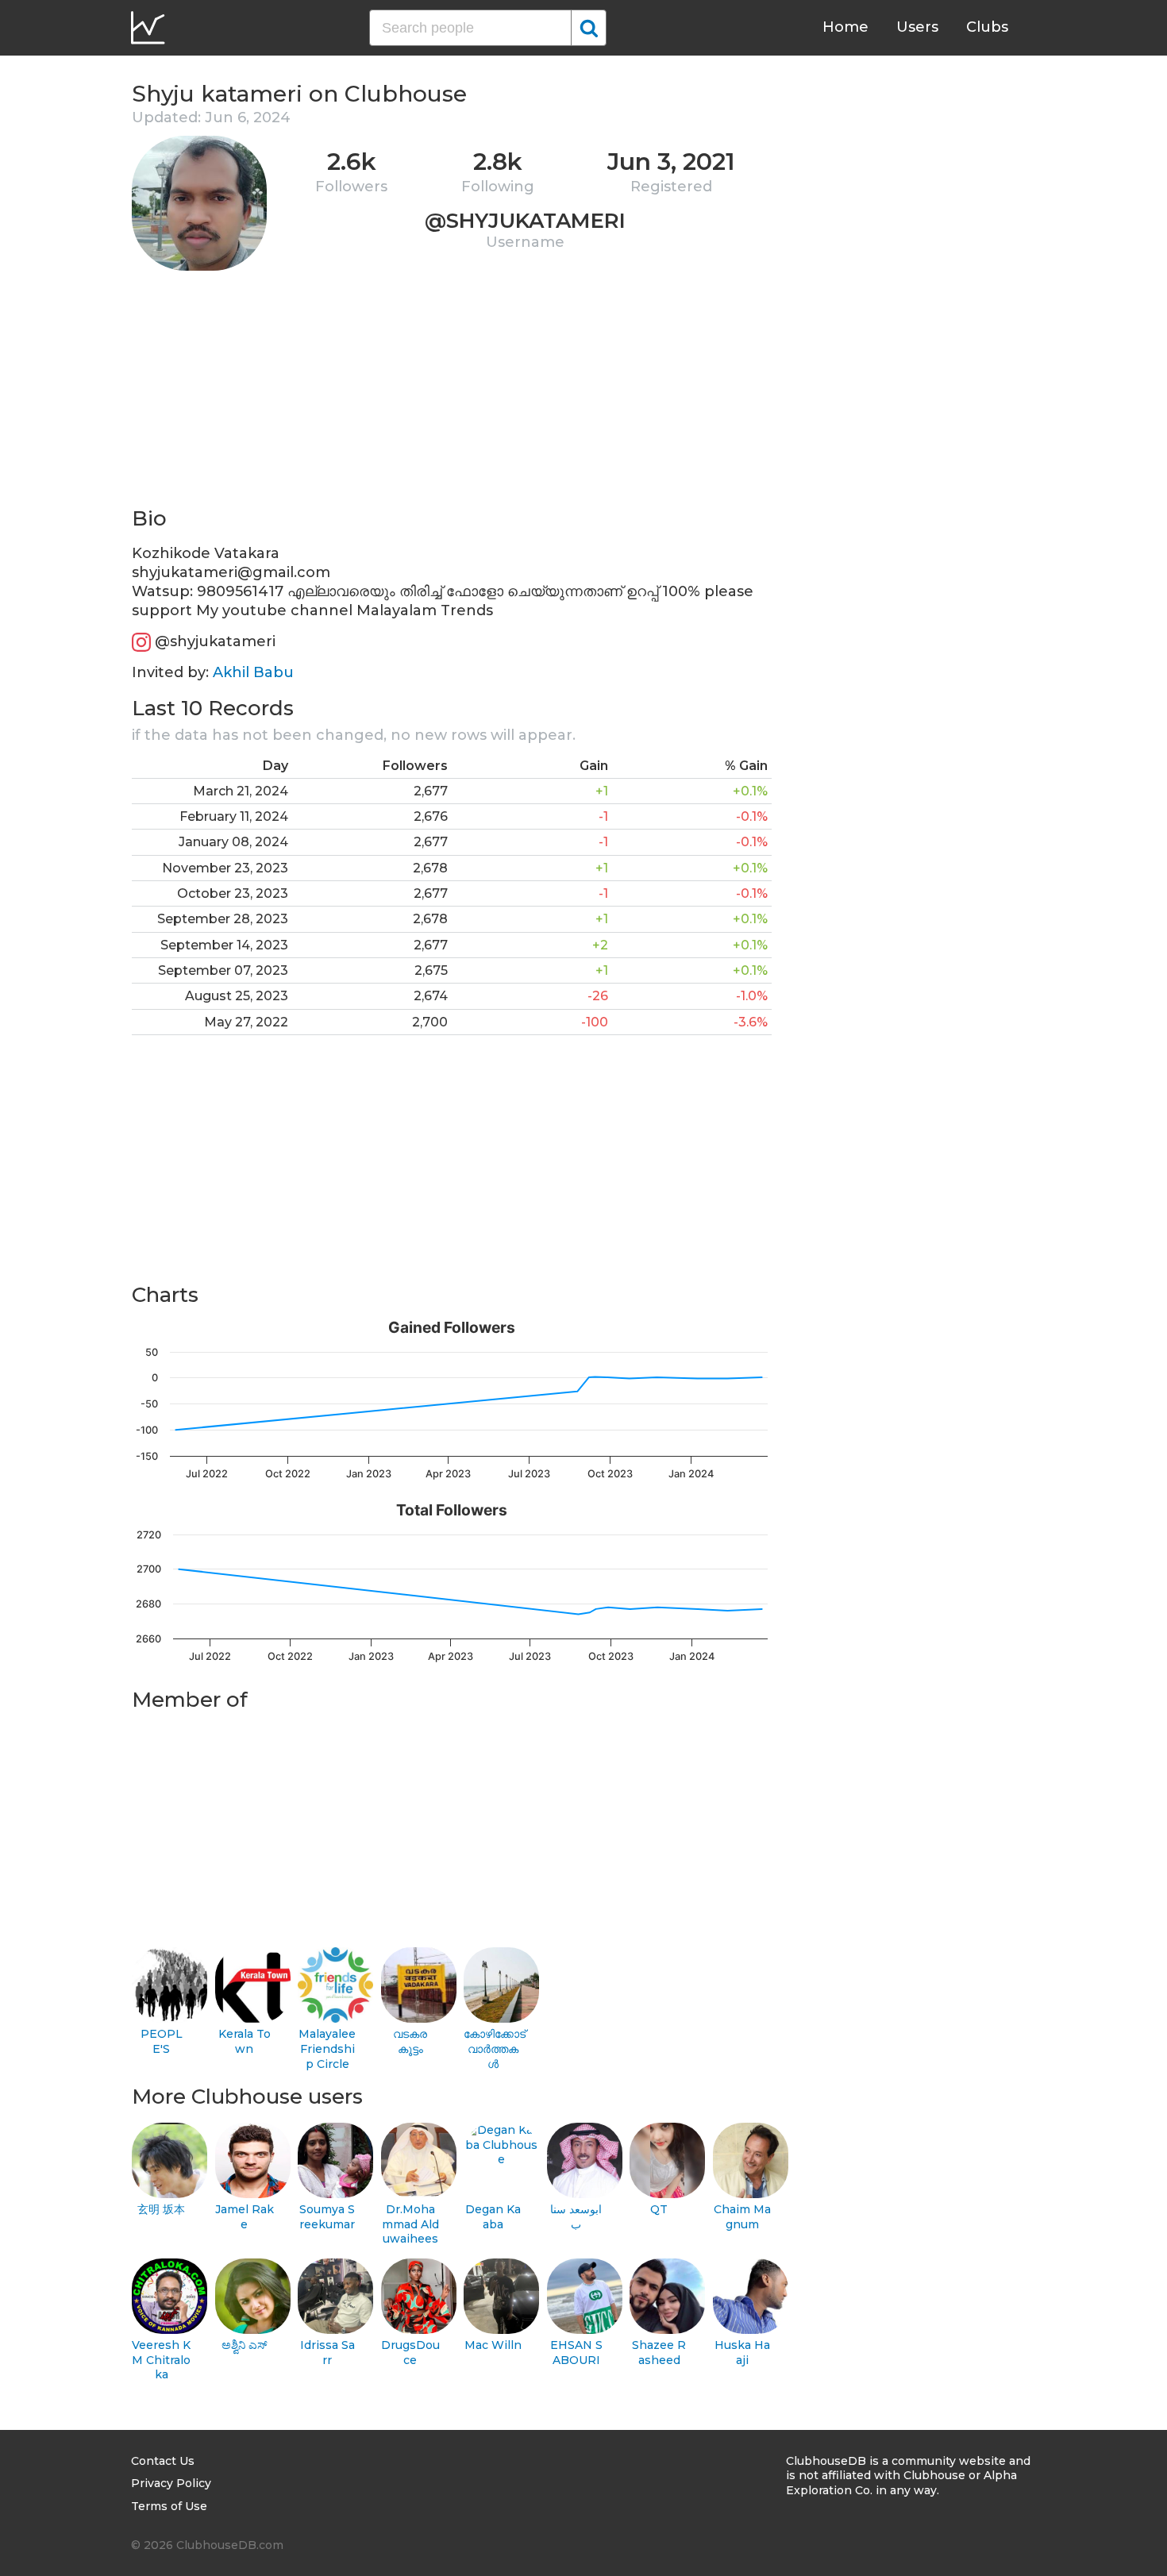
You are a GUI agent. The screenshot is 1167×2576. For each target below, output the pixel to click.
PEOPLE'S (162, 2041)
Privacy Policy (171, 2483)
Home (845, 27)
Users (917, 27)
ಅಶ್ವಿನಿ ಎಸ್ (245, 2345)
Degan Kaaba (493, 2217)
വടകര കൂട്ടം (410, 2041)
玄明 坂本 (161, 2209)
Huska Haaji (742, 2353)
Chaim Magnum (742, 2217)
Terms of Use (169, 2506)
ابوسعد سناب (576, 2217)
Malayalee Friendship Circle (327, 2048)
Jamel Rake (245, 2217)
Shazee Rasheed (659, 2353)
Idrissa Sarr (327, 2353)
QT (659, 2209)
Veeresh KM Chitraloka (161, 2360)
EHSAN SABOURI (576, 2353)
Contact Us (163, 2461)
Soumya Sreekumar (327, 2217)
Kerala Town (245, 2041)
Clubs (987, 27)
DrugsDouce (410, 2353)
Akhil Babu (253, 672)
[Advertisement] (452, 394)
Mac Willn (493, 2345)
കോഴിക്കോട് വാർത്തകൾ (493, 2048)
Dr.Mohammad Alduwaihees (410, 2224)
